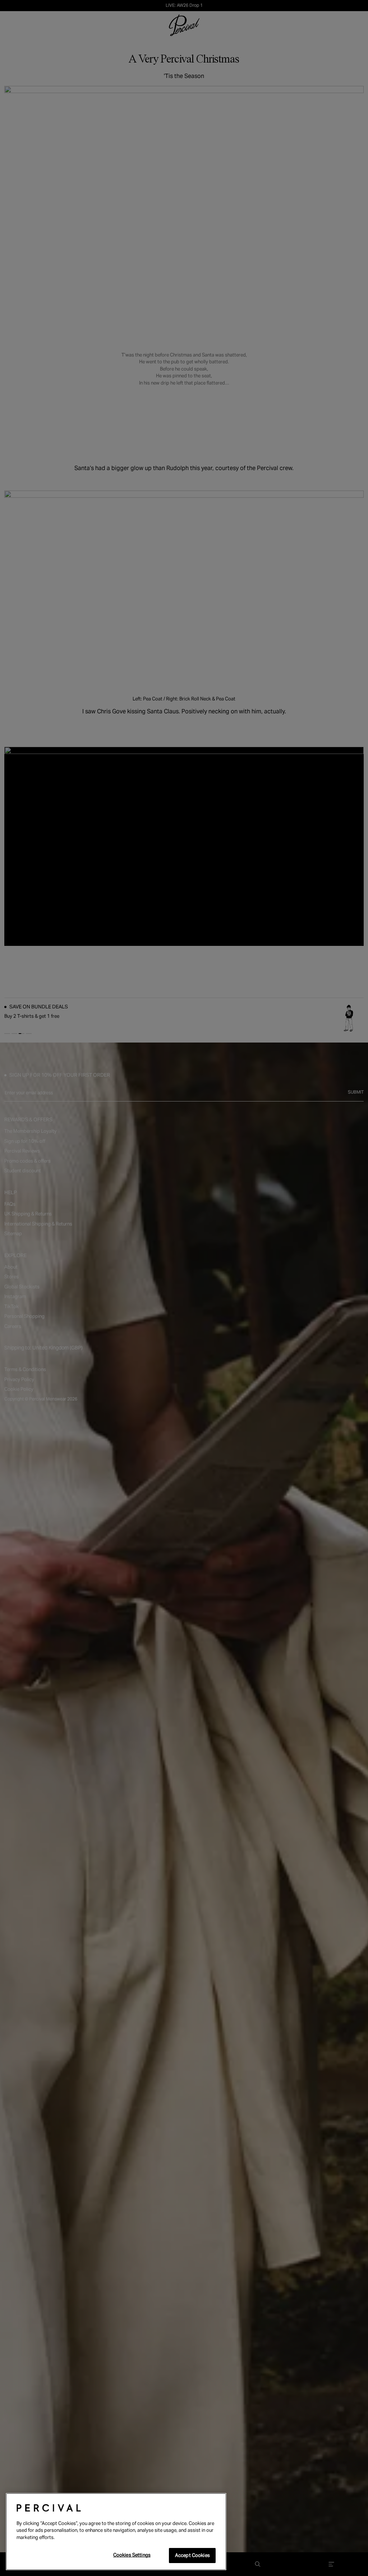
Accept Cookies (192, 2555)
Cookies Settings (132, 2555)
